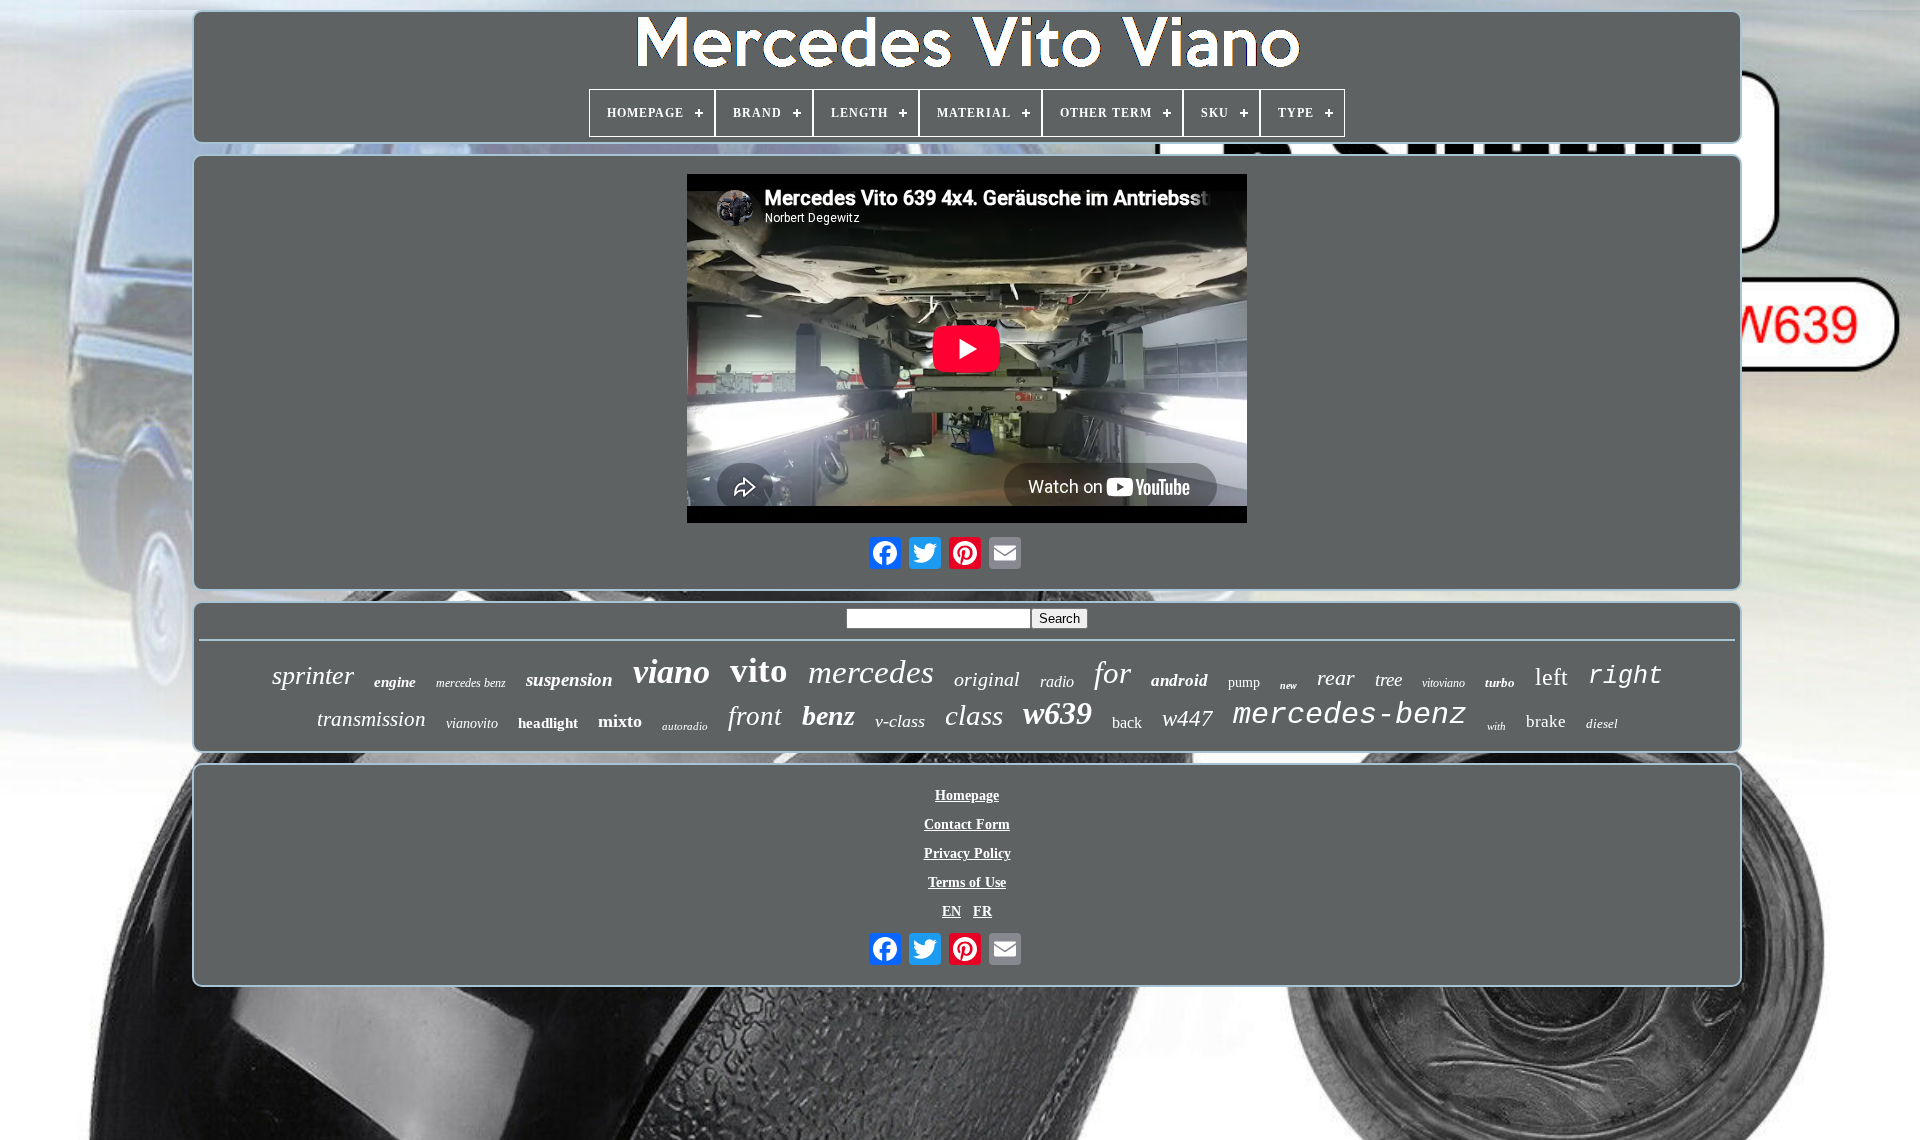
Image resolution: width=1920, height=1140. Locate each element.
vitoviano (1443, 683)
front (755, 716)
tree (1388, 679)
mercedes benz (471, 683)
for (1112, 672)
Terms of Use (967, 882)
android (1179, 680)
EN (951, 911)
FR (982, 911)
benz (828, 715)
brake (1546, 721)
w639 (1057, 713)
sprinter (313, 675)
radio (1057, 681)
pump (1244, 682)
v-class (900, 721)
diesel (1602, 723)
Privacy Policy (967, 853)
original (987, 679)
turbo (1500, 682)
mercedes (871, 672)
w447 (1187, 718)
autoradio (685, 726)
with (1496, 726)
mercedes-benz (1350, 715)
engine (395, 682)
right (1625, 676)
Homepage (967, 795)
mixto (620, 721)
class (974, 715)
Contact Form (967, 824)
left (1551, 677)
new (1288, 685)
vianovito (472, 723)
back (1127, 722)
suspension (569, 679)
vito (759, 670)
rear (1336, 677)
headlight (548, 723)
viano (671, 671)
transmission (371, 719)
